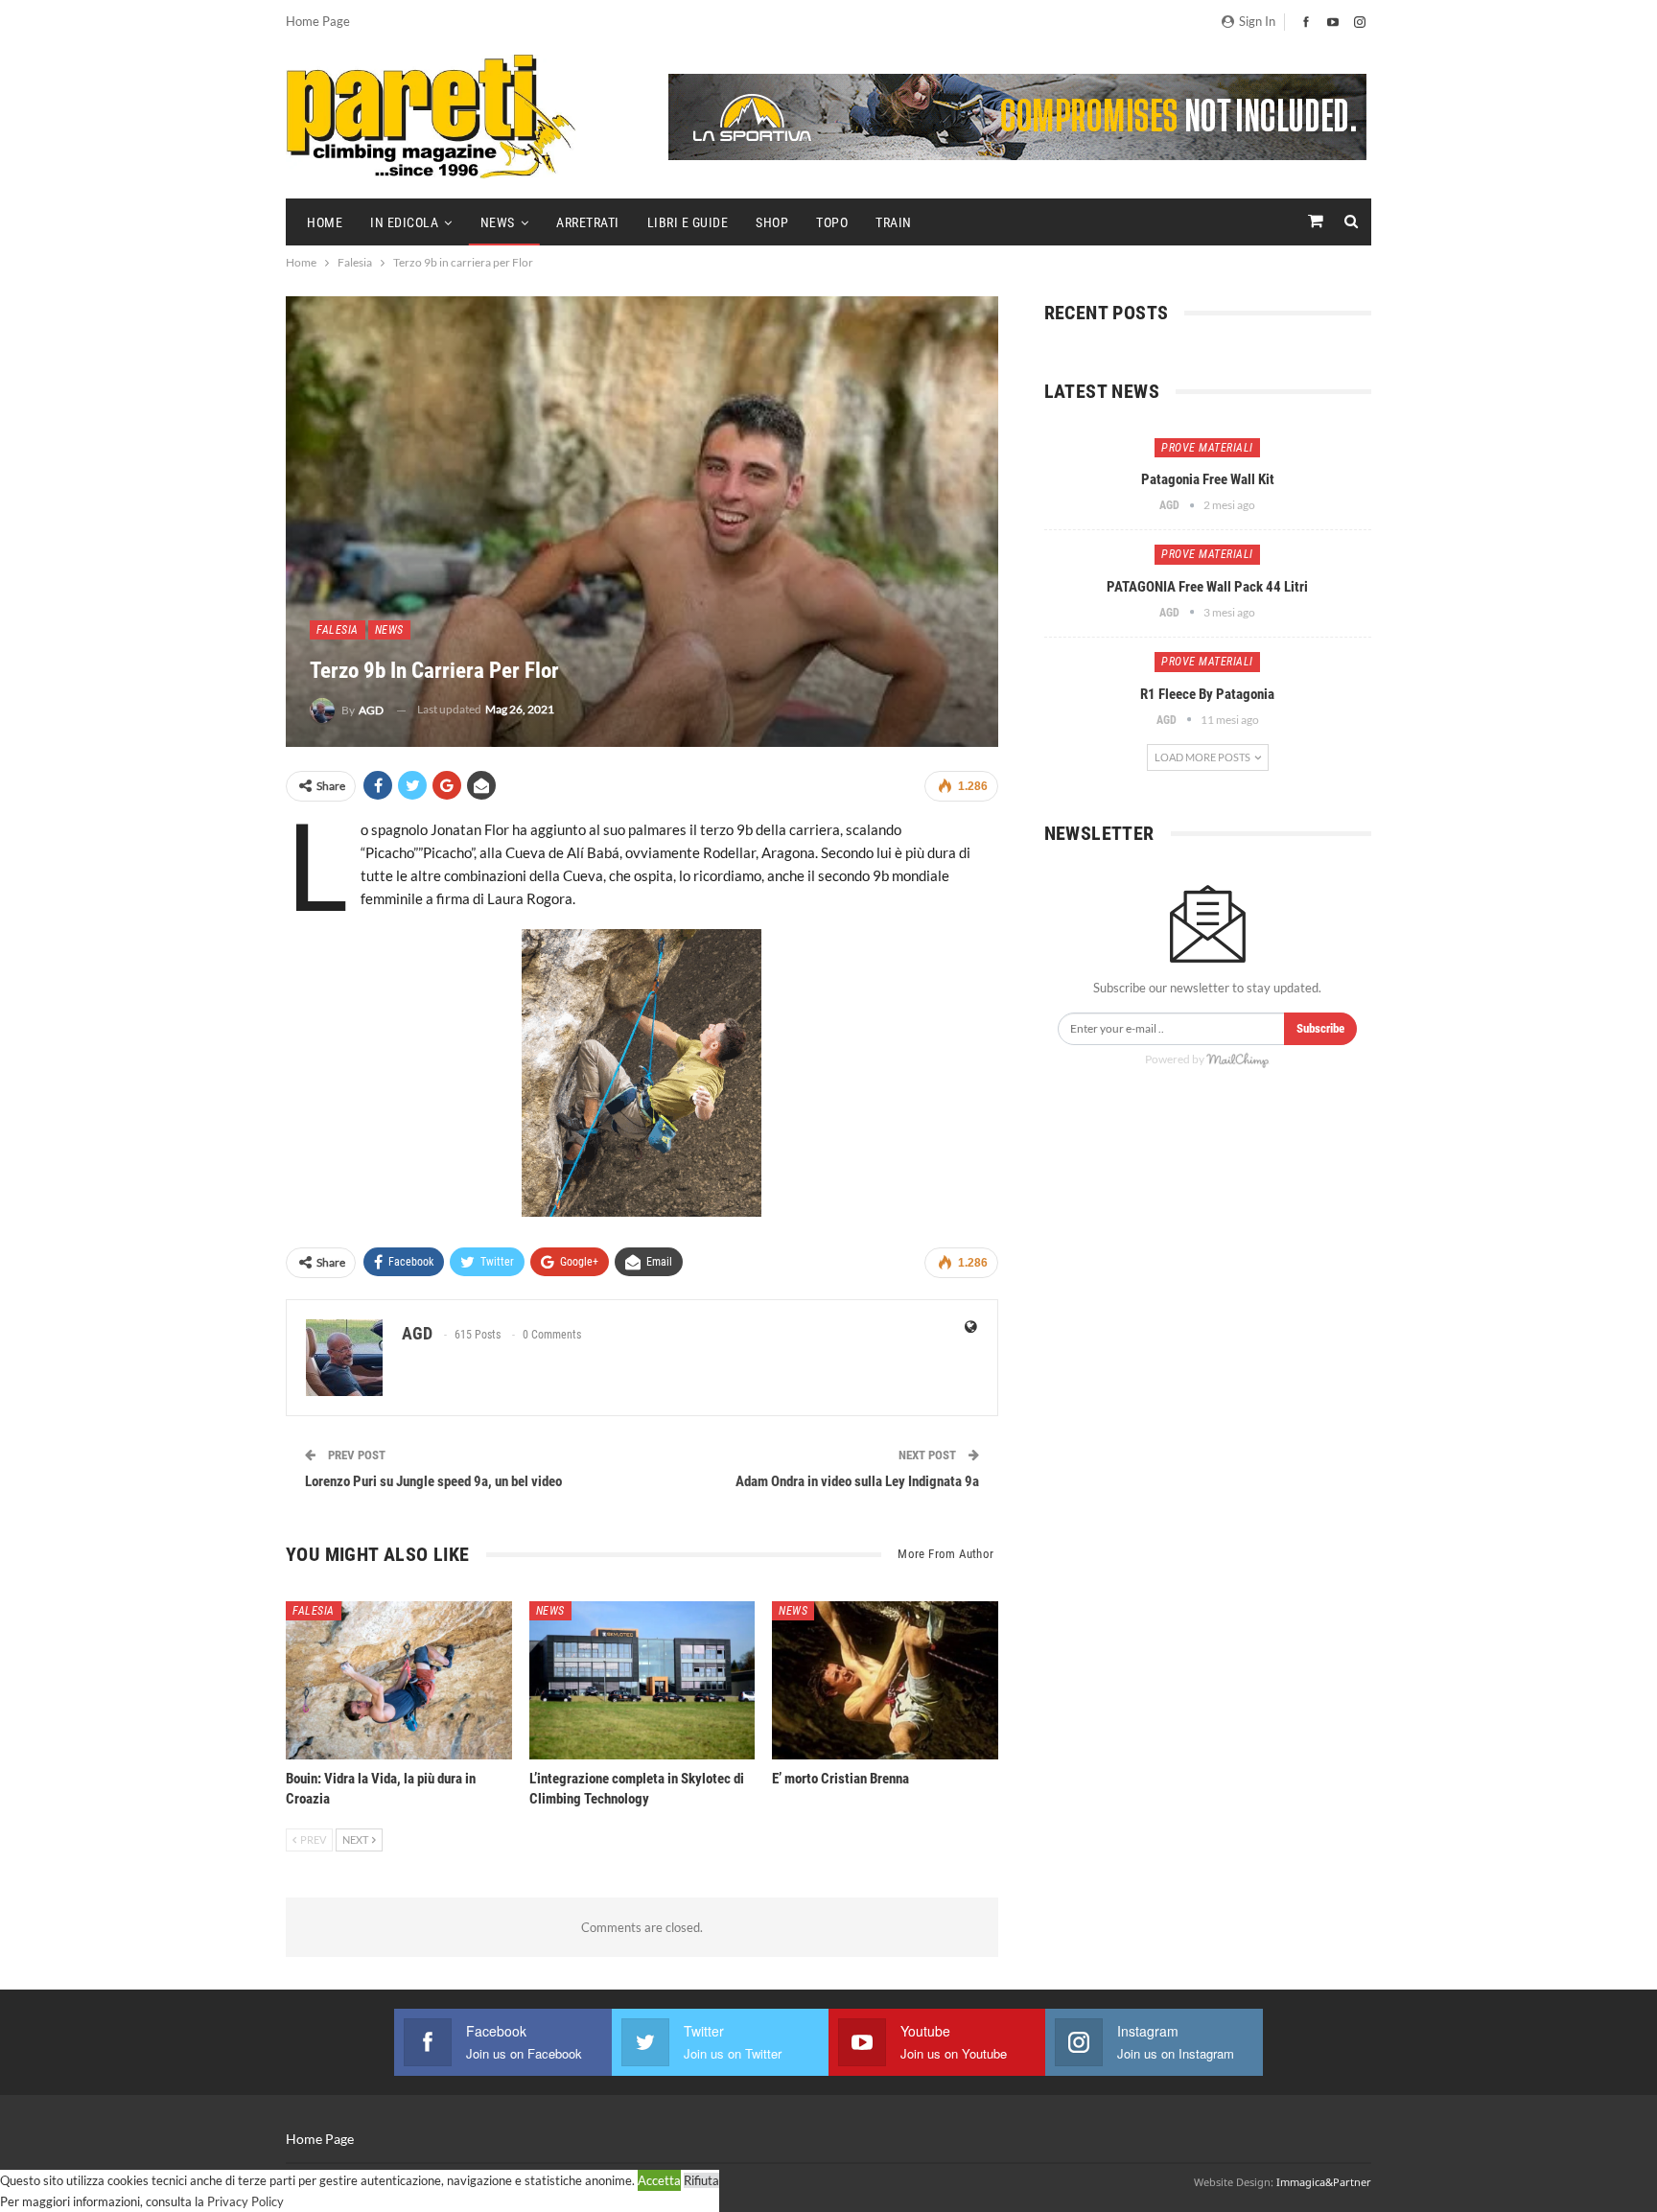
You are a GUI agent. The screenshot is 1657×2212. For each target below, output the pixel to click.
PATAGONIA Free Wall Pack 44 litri (1207, 587)
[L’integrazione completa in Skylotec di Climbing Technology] (642, 1680)
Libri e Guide (688, 222)
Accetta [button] (659, 2180)
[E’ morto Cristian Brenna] (885, 1680)
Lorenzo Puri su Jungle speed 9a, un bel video (433, 1481)
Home (325, 222)
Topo (832, 222)
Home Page (318, 21)
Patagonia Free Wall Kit (1208, 479)
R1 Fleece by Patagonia (1207, 694)
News (498, 222)
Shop (772, 222)
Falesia (338, 630)
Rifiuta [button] (701, 2180)
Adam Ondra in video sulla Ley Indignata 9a (857, 1481)
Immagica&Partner (1324, 2182)
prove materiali (1207, 448)
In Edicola (404, 222)
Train (894, 222)
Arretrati (588, 222)
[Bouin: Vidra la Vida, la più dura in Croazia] (399, 1680)
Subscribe (1320, 1028)
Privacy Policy (245, 2201)
